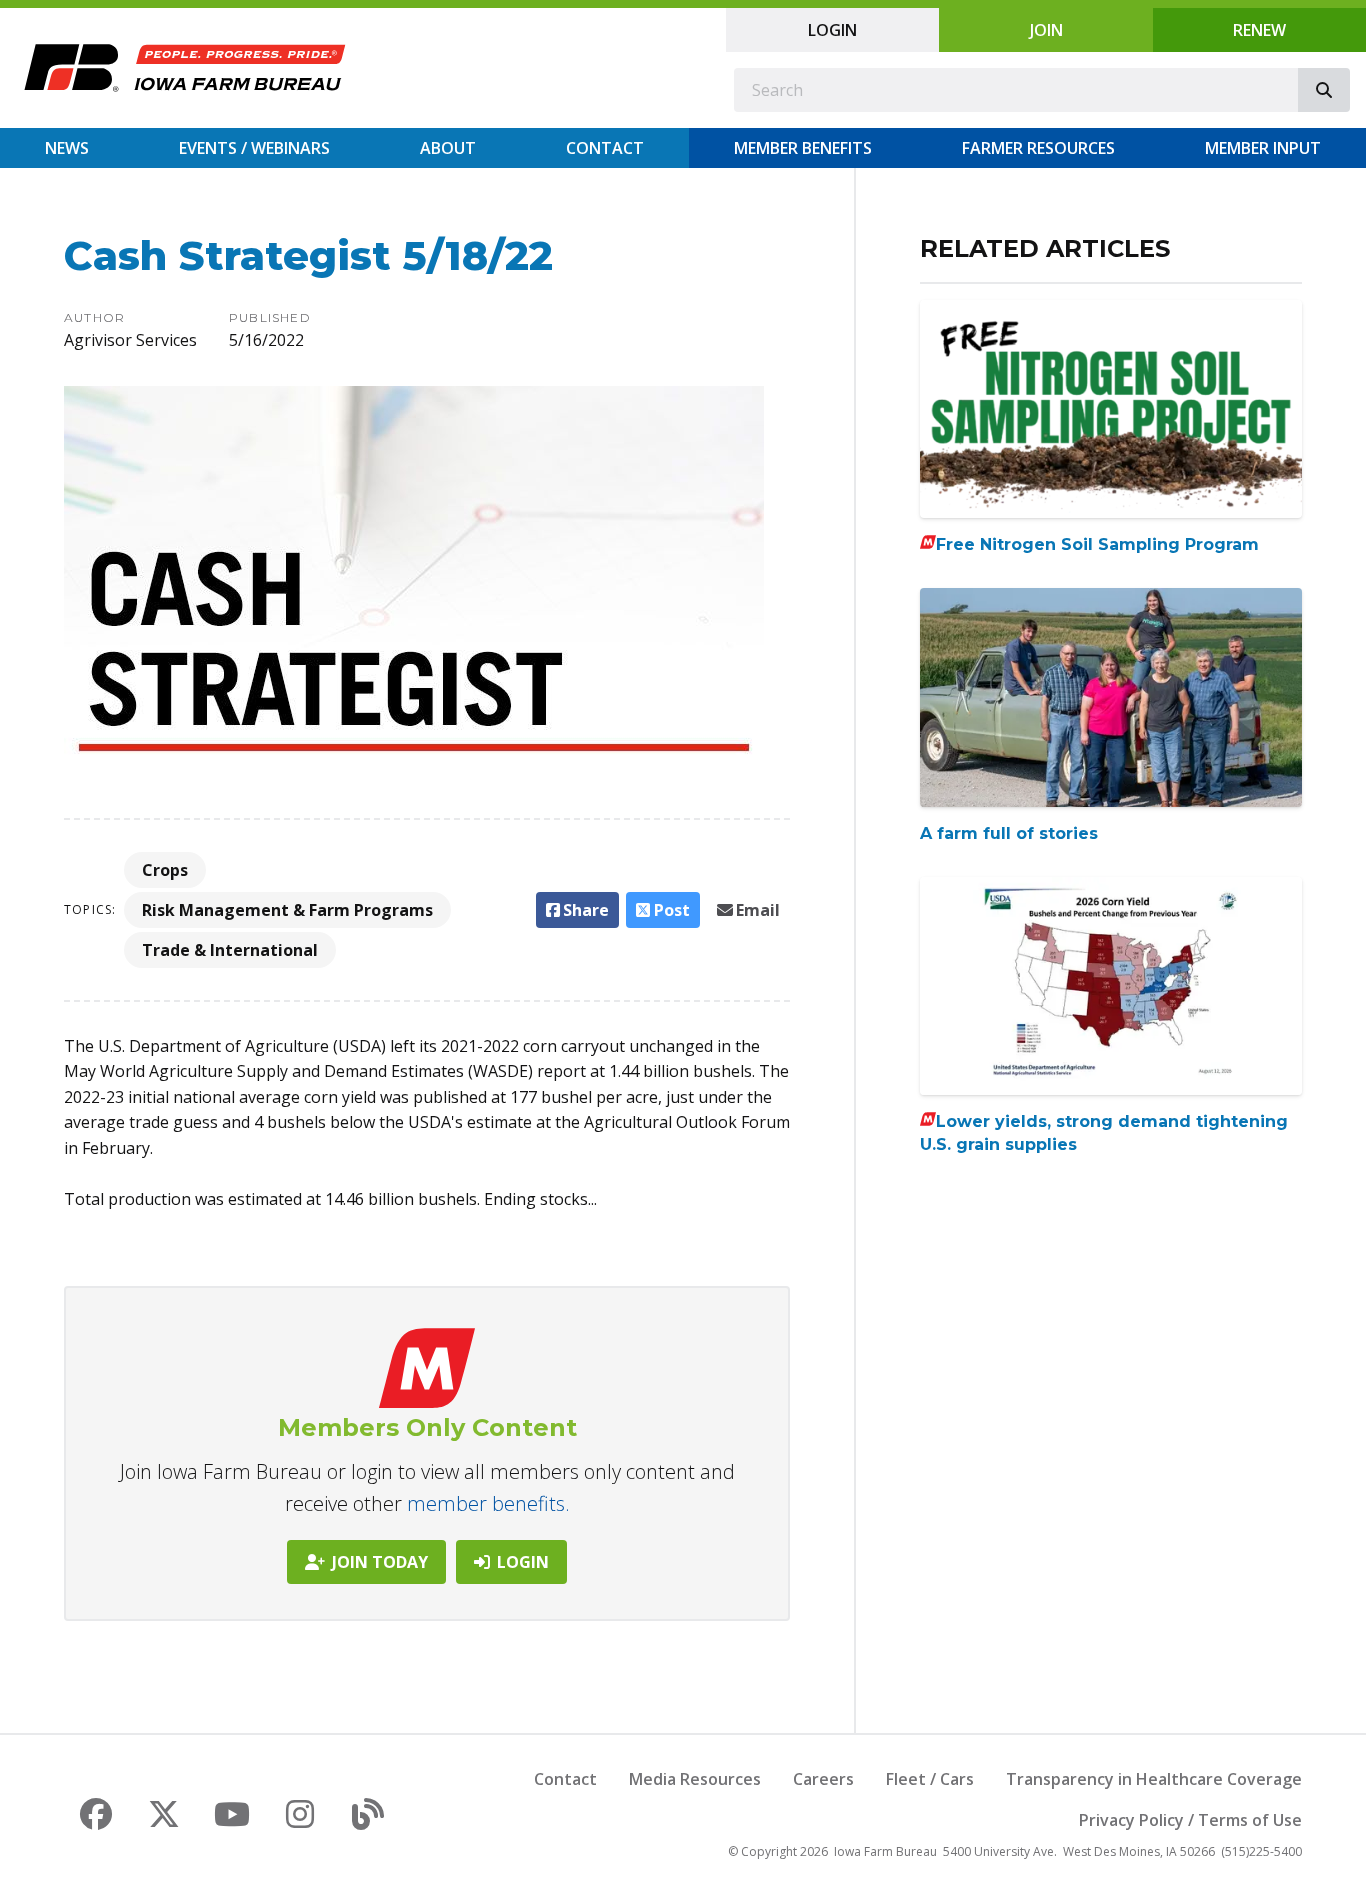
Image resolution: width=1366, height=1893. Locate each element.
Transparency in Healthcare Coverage (1154, 1779)
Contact (605, 148)
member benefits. (488, 1503)
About (448, 148)
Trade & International (230, 950)
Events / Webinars (254, 148)
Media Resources (695, 1779)
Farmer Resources (1038, 148)
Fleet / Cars (930, 1779)
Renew (1259, 30)
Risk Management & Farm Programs (287, 910)
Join (1046, 30)
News (67, 148)
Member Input (1263, 148)
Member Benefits (803, 148)
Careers (823, 1779)
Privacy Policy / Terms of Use (1190, 1820)
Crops (165, 870)
